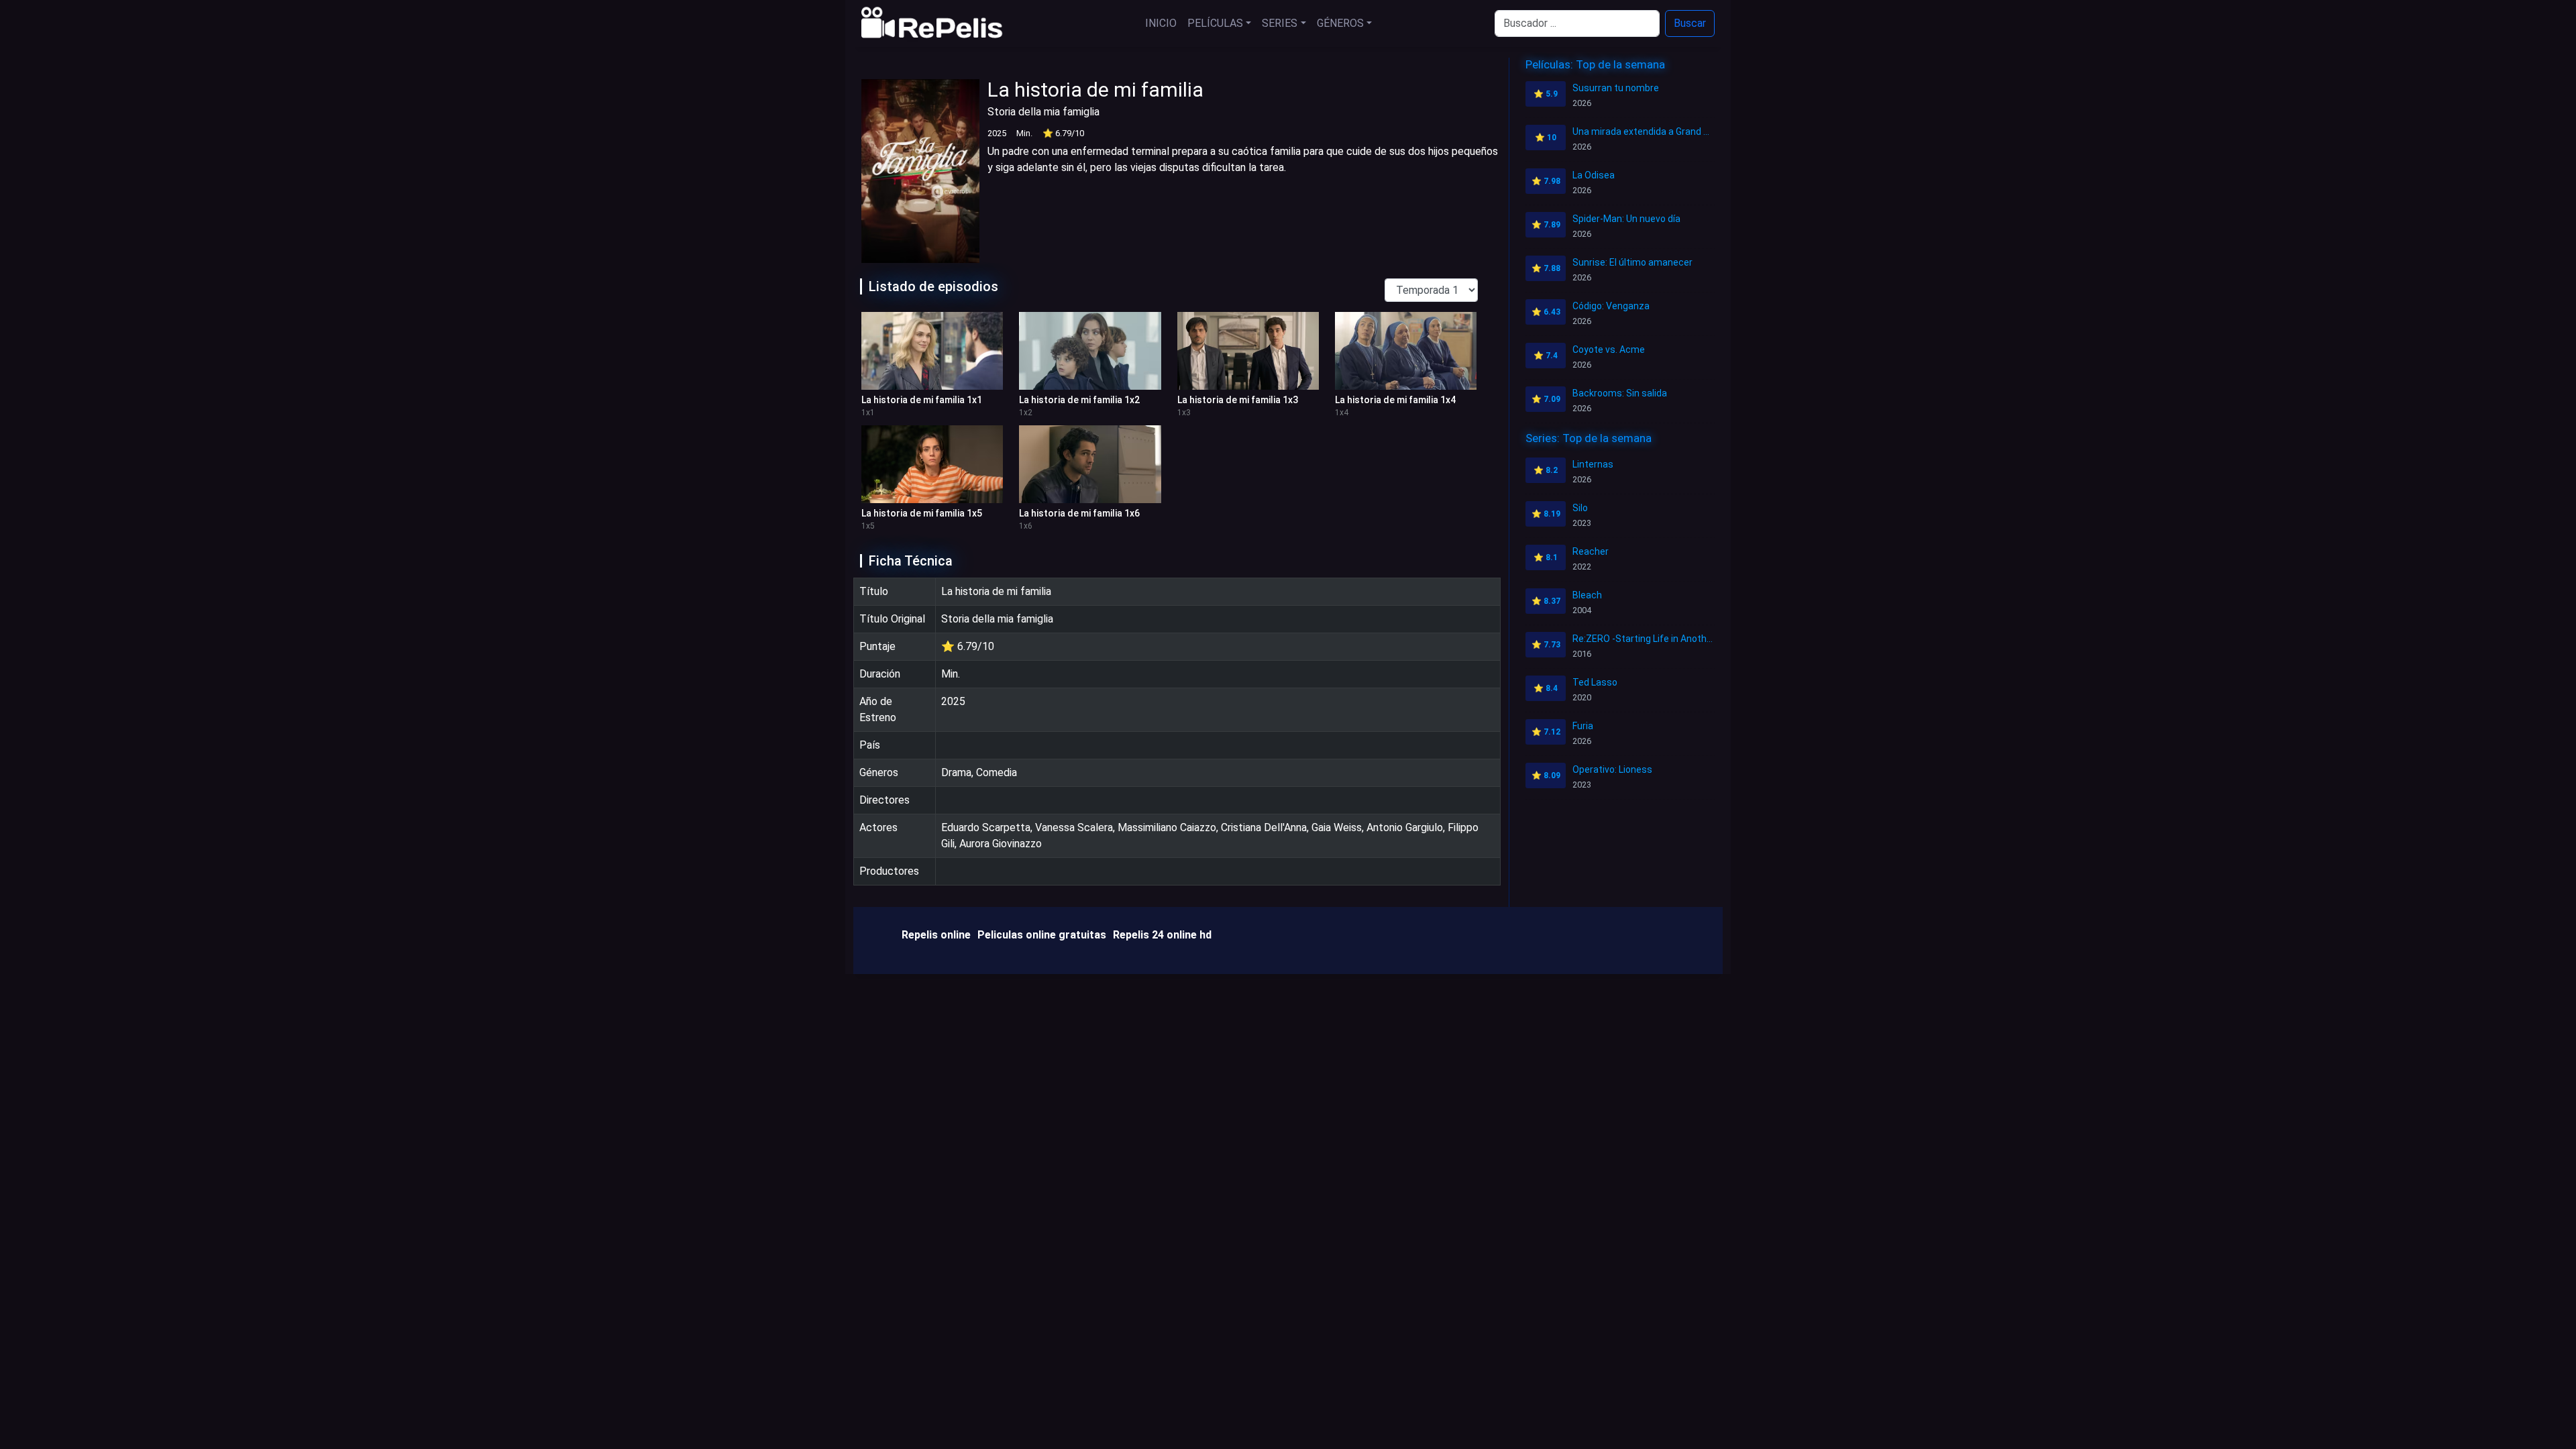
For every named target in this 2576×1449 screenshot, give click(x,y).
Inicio (1161, 23)
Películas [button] (1215, 23)
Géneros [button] (1340, 23)
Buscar (1690, 23)
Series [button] (1280, 23)
